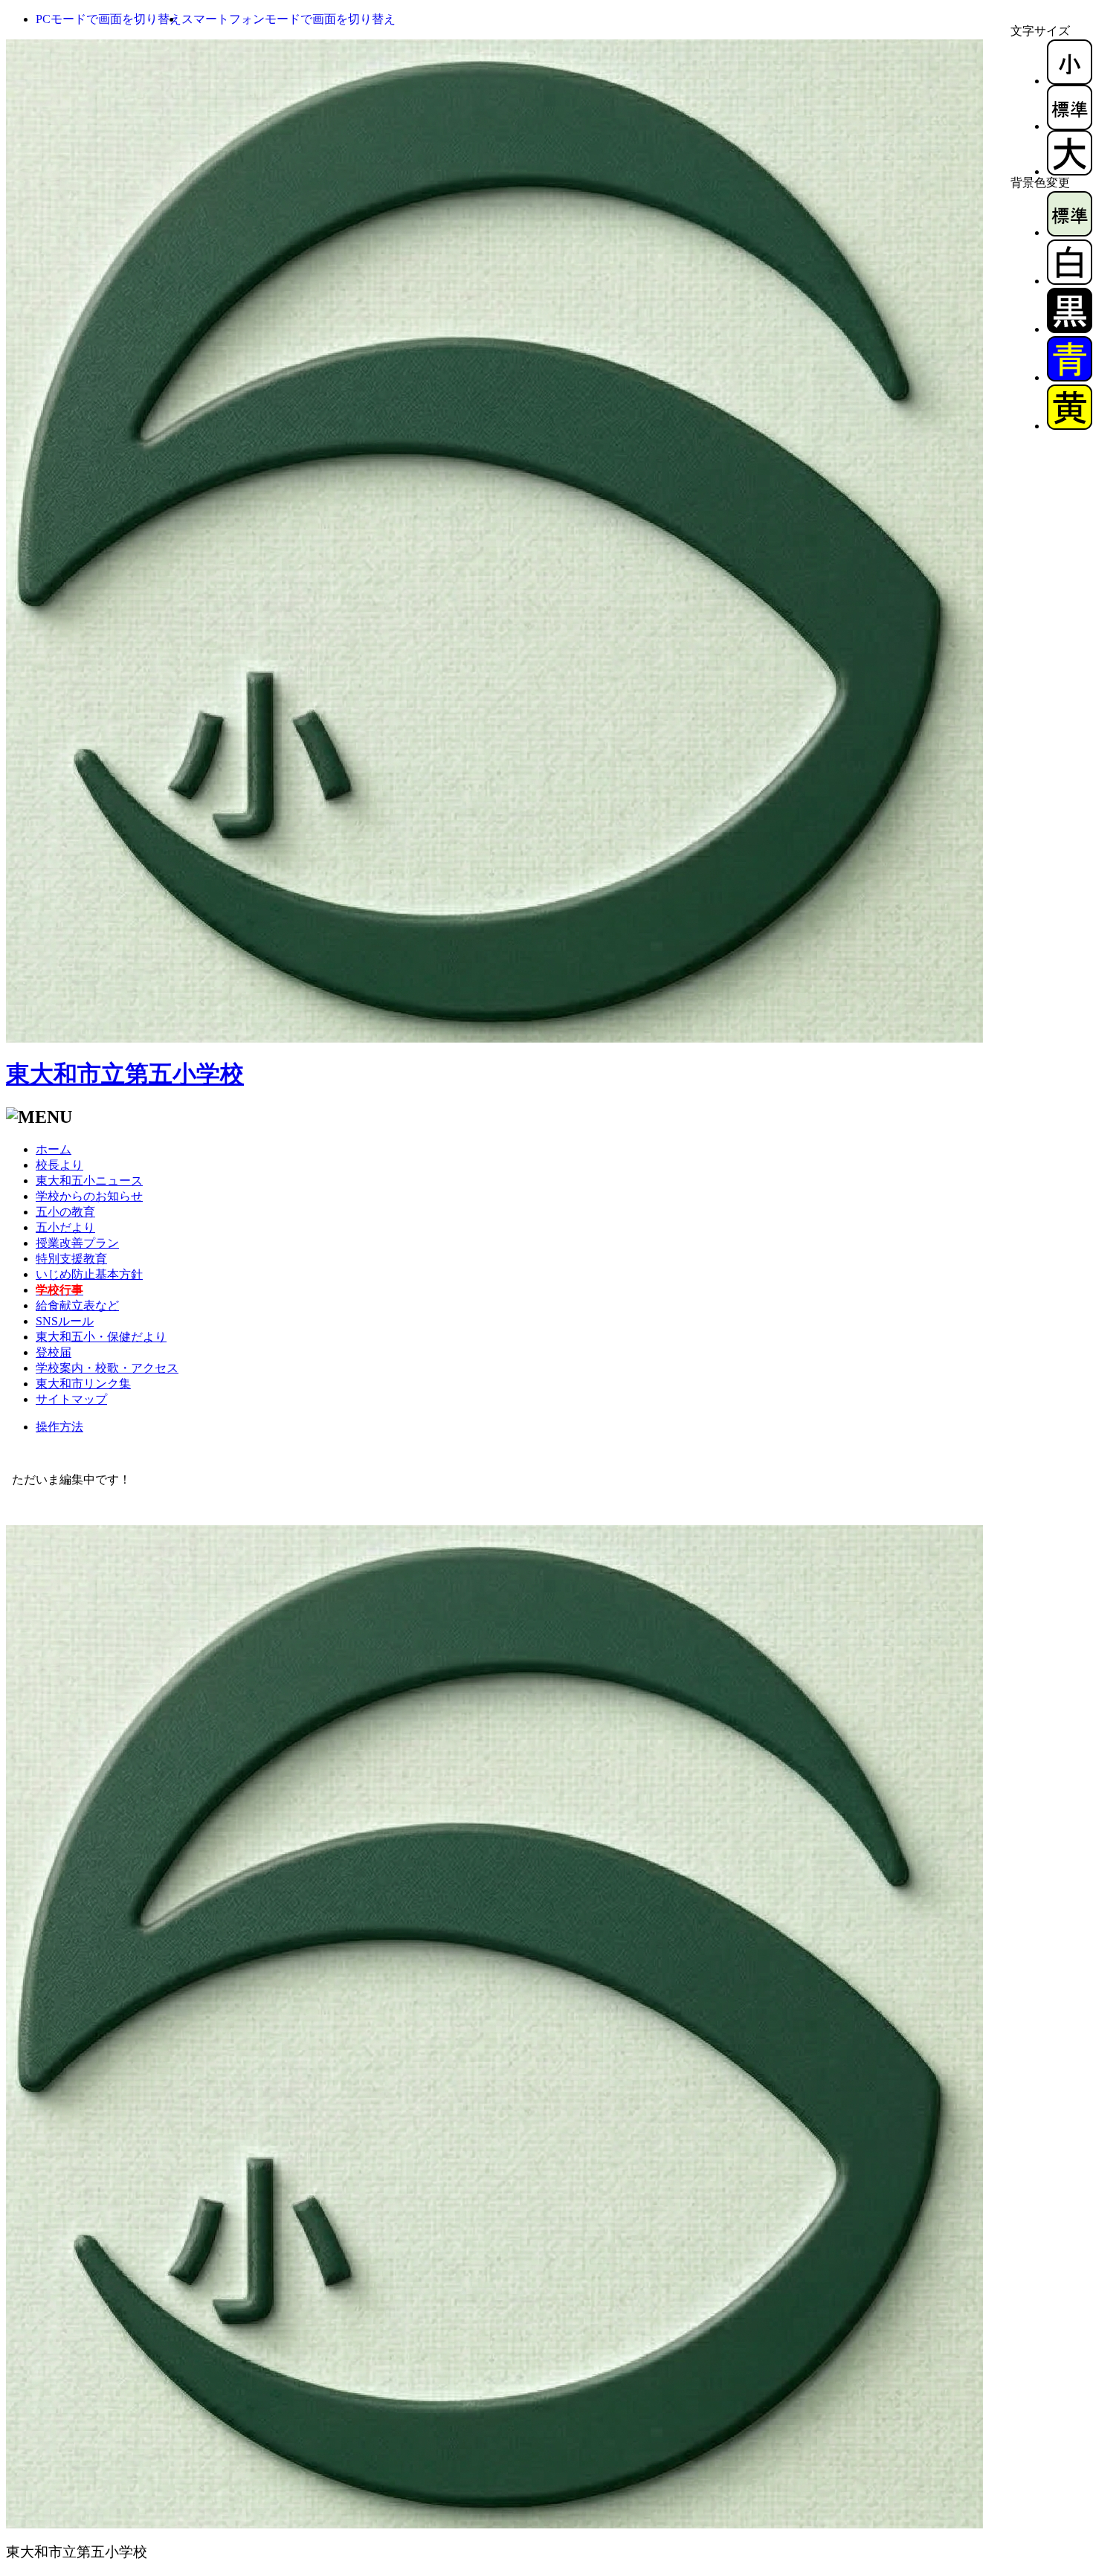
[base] (1070, 232)
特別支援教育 (71, 1259)
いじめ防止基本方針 (89, 1274)
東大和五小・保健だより (101, 1337)
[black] (1070, 329)
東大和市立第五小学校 (125, 1074)
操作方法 (59, 1427)
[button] (109, 19)
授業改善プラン (77, 1243)
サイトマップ (71, 1399)
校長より (59, 1165)
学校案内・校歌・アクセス (107, 1368)
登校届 (54, 1352)
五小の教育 (65, 1212)
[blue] (1070, 377)
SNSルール (65, 1321)
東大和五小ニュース (89, 1181)
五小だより (65, 1227)
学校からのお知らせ (89, 1196)
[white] (1070, 281)
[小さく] (1070, 81)
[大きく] (1070, 171)
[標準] (1070, 126)
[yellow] (1070, 426)
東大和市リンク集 (83, 1384)
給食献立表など (77, 1305)
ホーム (54, 1149)
